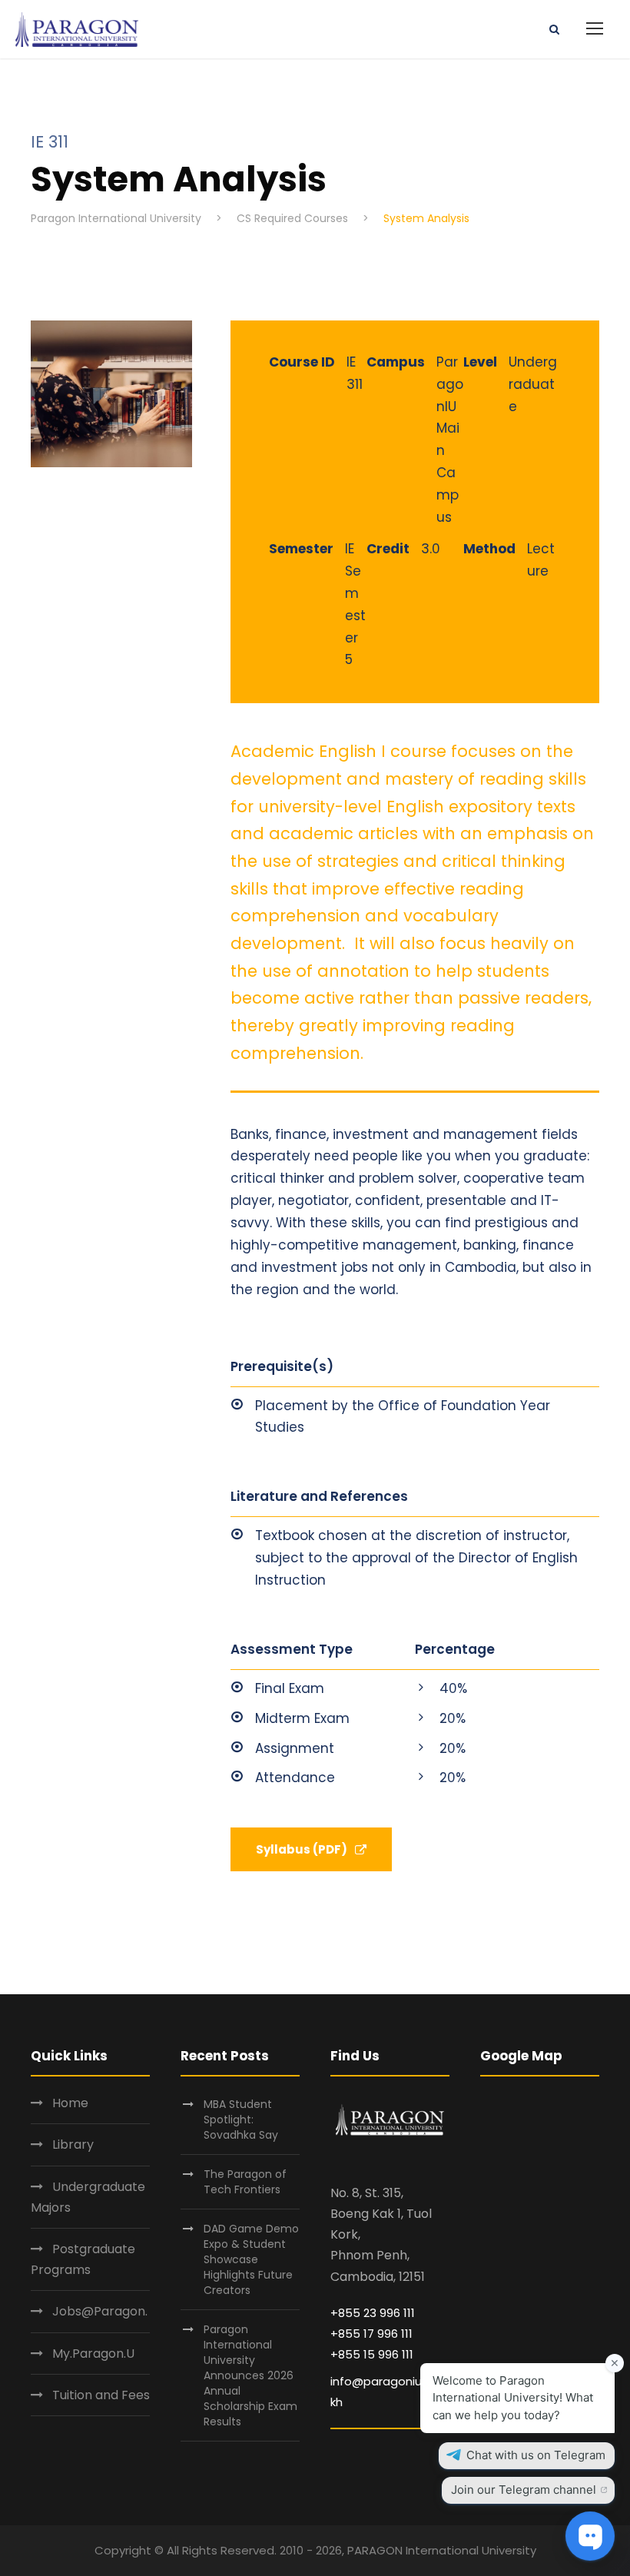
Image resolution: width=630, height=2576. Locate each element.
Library (73, 2144)
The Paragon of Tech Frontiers (245, 2182)
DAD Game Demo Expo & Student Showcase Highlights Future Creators (251, 2259)
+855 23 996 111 (373, 2313)
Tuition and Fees (101, 2395)
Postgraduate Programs (83, 2259)
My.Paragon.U (93, 2354)
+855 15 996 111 (372, 2354)
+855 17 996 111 (371, 2334)
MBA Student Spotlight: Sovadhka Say (241, 2120)
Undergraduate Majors (88, 2197)
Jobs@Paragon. (100, 2311)
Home (70, 2103)
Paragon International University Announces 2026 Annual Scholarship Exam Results (250, 2375)
